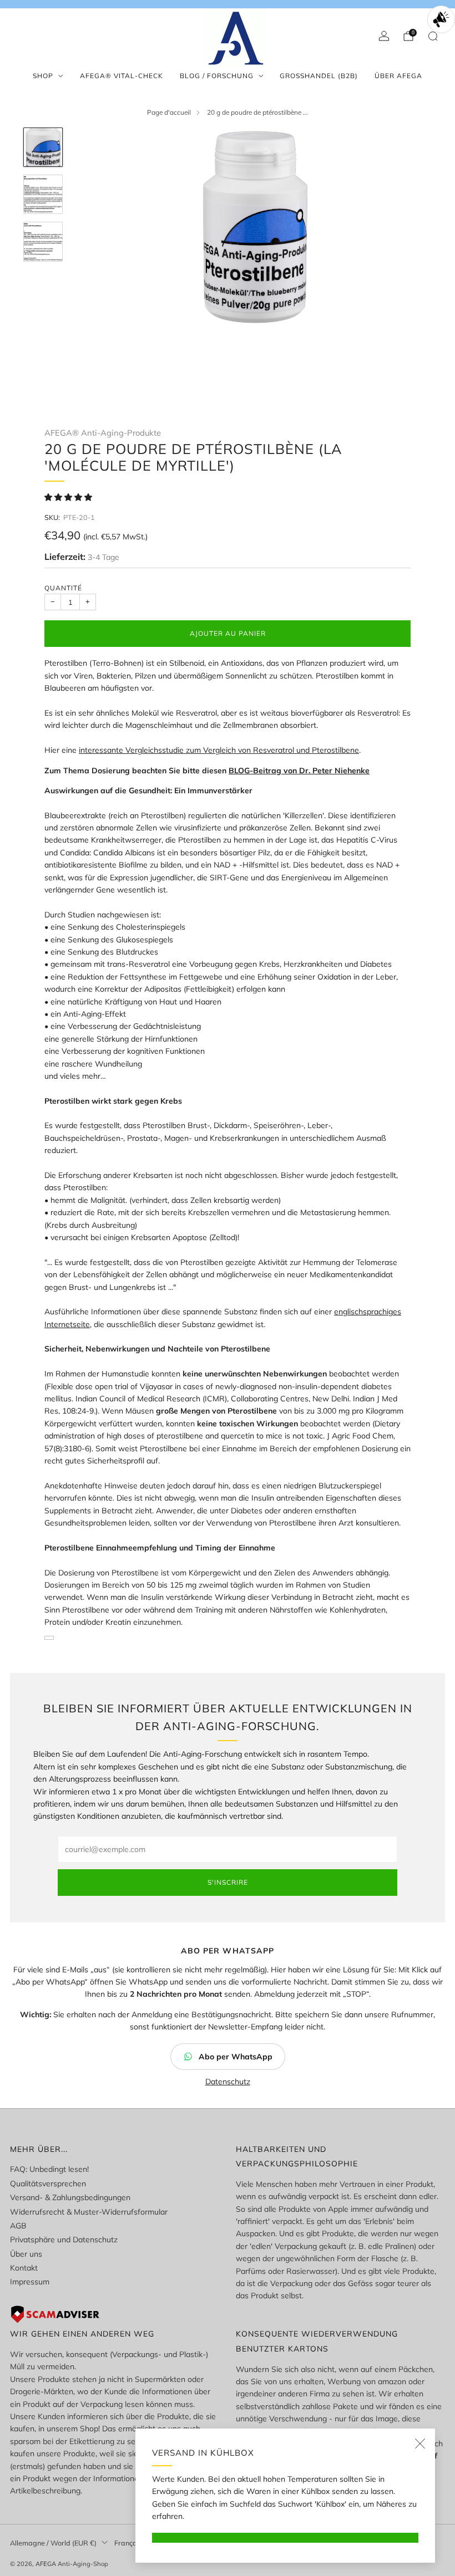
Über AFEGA (398, 76)
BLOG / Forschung (217, 76)
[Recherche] (433, 36)
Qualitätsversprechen (48, 2184)
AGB (18, 2226)
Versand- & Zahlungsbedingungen (70, 2197)
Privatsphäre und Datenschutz (64, 2240)
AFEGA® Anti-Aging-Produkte (103, 433)
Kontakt (24, 2268)
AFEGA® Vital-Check (122, 76)
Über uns (26, 2254)
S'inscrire (228, 1882)
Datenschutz (228, 2082)
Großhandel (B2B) (319, 76)
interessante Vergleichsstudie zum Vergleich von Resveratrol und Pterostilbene (219, 750)
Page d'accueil (169, 112)
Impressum (30, 2282)
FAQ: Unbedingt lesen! (49, 2169)
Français (128, 2543)
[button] (69, 497)
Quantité (63, 588)
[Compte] (384, 36)
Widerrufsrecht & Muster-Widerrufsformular (89, 2212)
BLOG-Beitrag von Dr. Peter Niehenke (299, 771)
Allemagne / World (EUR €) (53, 2543)
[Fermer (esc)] (420, 2444)
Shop (43, 76)
